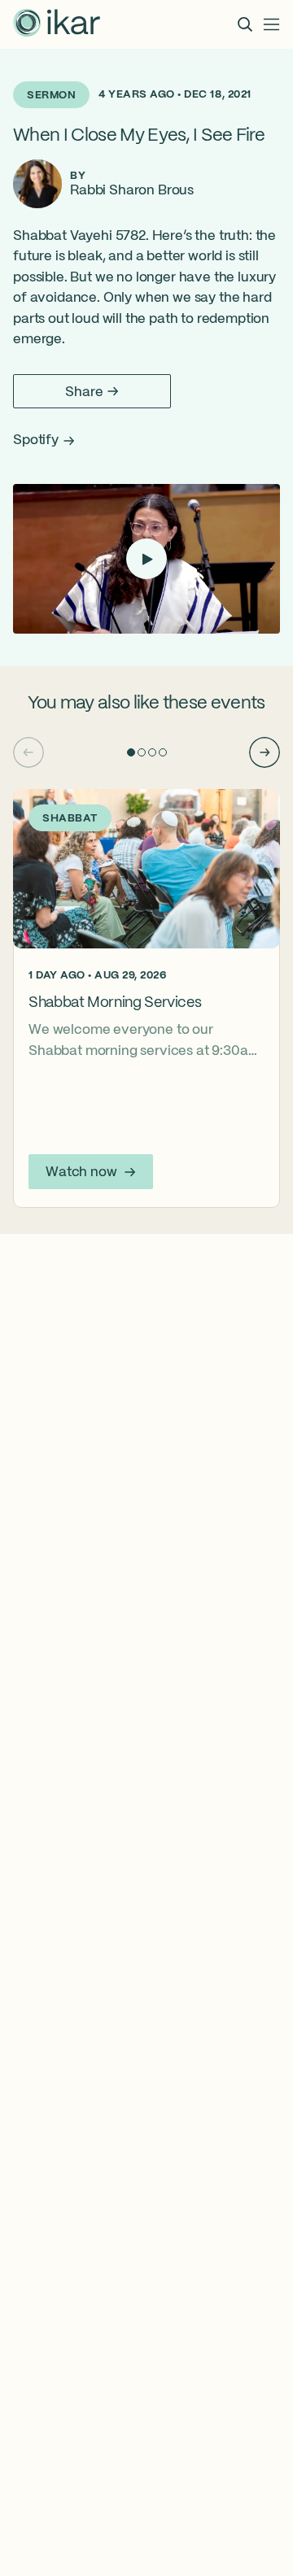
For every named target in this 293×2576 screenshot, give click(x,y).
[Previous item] (28, 752)
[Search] (245, 24)
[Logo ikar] (57, 24)
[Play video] (146, 559)
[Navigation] (272, 24)
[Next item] (265, 752)
